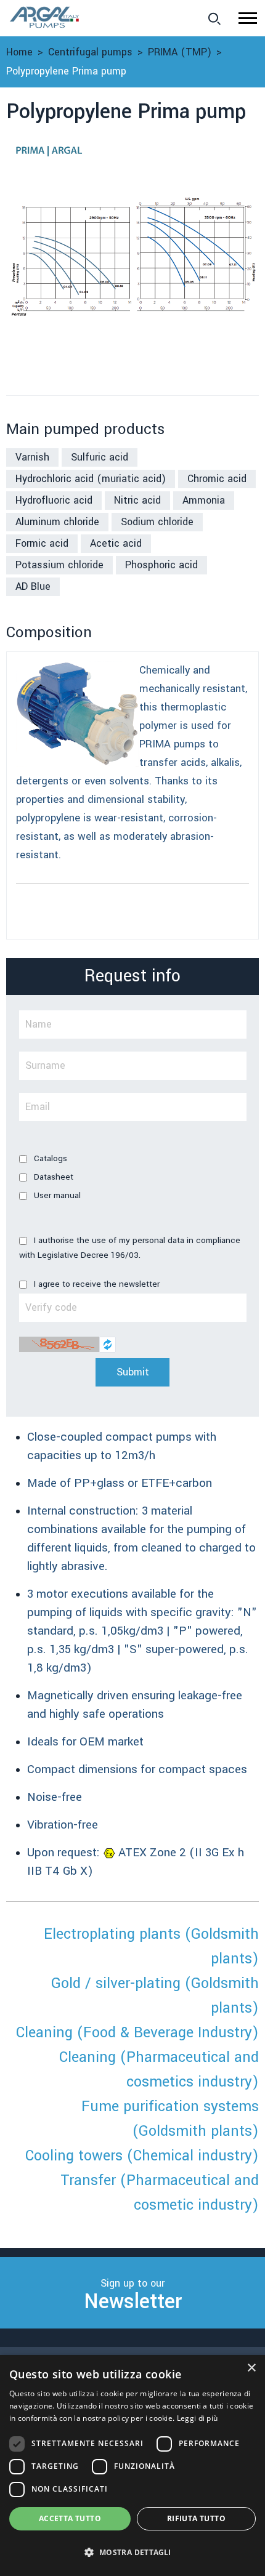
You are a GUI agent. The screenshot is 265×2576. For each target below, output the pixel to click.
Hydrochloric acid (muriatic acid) (91, 479)
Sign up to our (133, 2296)
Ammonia (204, 500)
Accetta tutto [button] (70, 2518)
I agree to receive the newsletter (96, 1284)
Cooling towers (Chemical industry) (142, 2156)
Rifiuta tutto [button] (196, 2518)
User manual (56, 1195)
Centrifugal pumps (90, 52)
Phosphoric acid (161, 565)
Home (19, 52)
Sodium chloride (157, 522)
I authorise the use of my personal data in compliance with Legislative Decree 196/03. (130, 1248)
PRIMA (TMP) (180, 52)
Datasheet (52, 1177)
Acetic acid (116, 543)
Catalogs (49, 1158)
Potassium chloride (59, 565)
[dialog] (132, 2465)
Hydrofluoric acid (54, 500)
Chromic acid (217, 479)
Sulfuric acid (100, 457)
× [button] (251, 2368)
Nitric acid (137, 500)
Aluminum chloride (57, 522)
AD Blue (33, 586)
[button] (248, 18)
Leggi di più (198, 2418)
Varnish (32, 457)
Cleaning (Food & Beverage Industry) (137, 2033)
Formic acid (42, 543)
